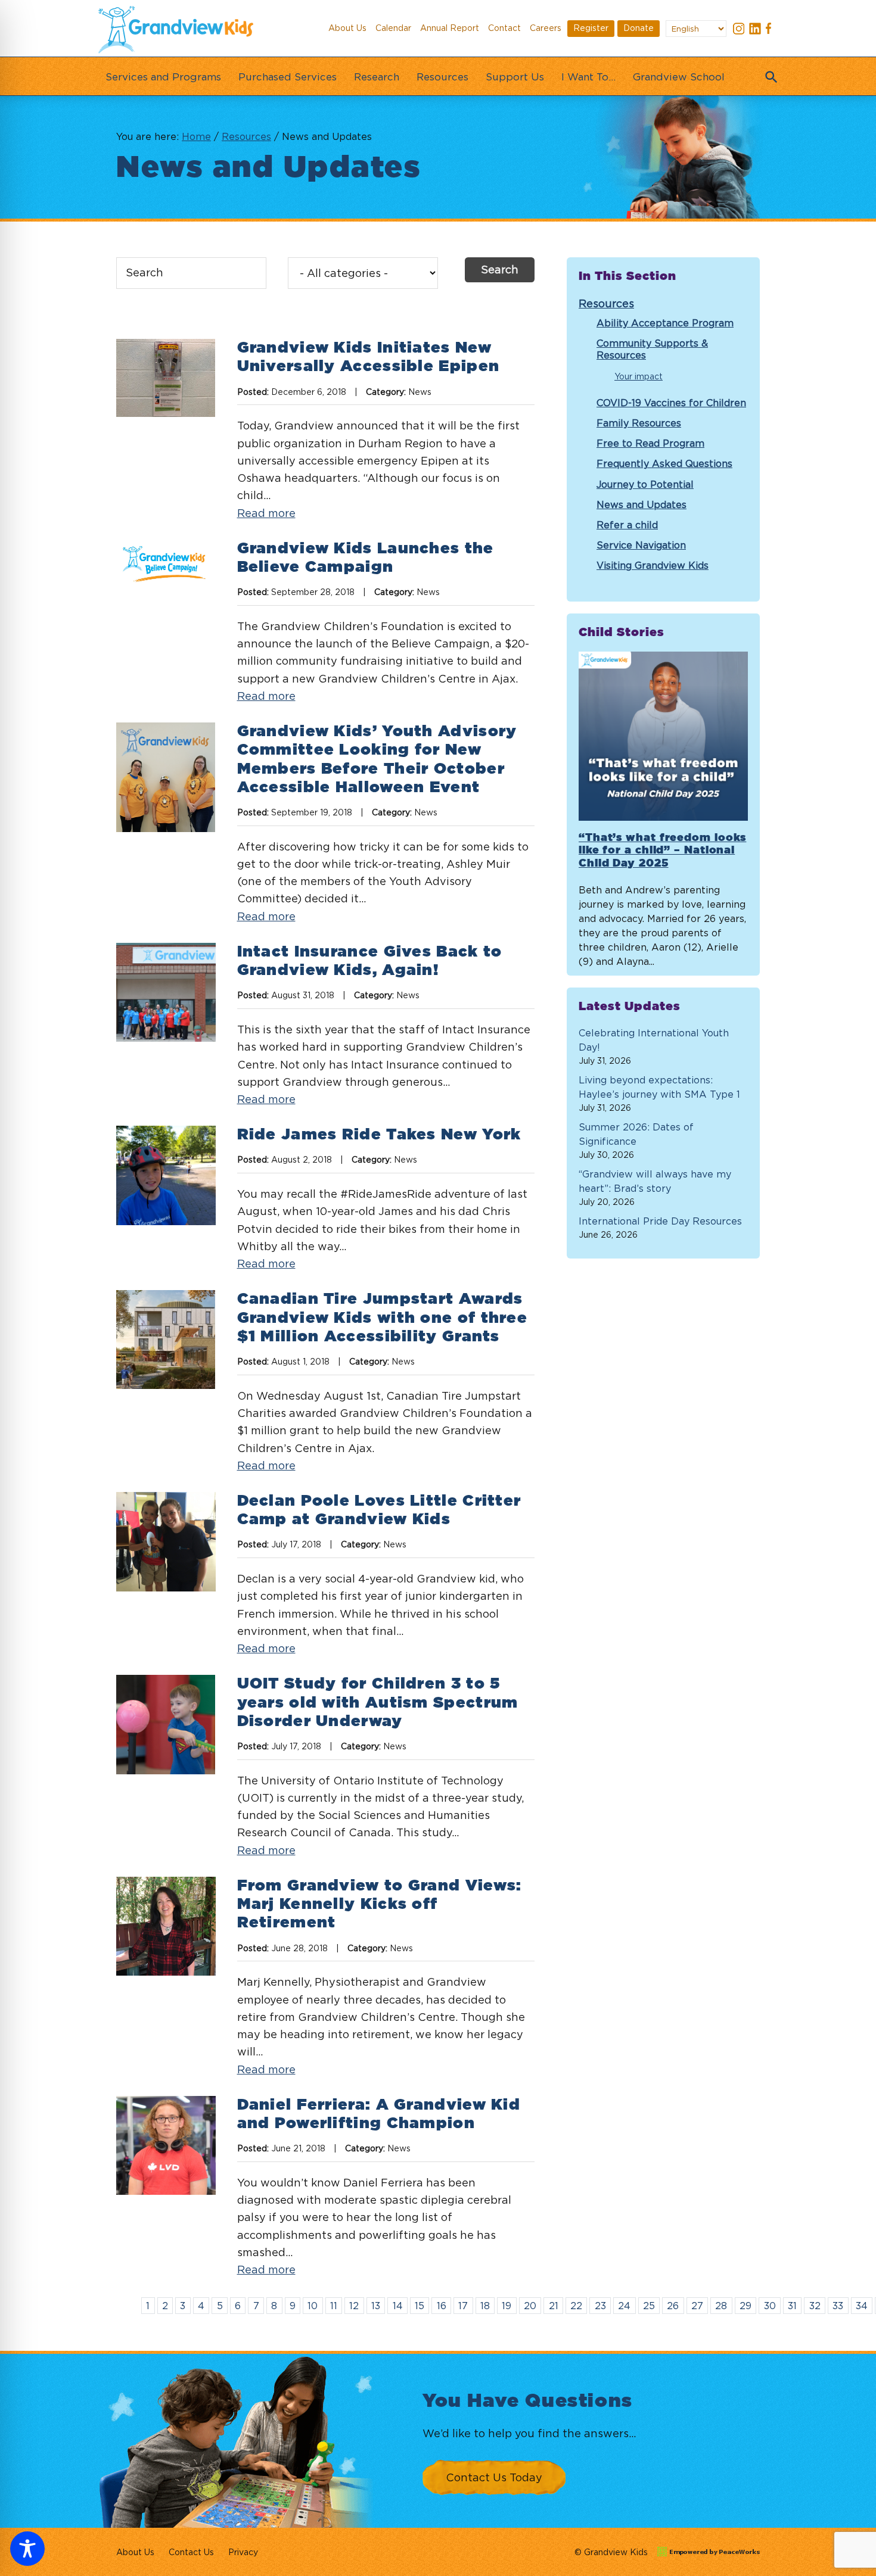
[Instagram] (739, 30)
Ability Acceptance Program (665, 323)
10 (313, 2306)
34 (862, 2306)
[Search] (769, 73)
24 (624, 2306)
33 (838, 2306)
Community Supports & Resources (652, 349)
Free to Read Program (650, 443)
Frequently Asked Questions (664, 463)
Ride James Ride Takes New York (379, 1135)
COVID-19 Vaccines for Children (671, 403)
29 (745, 2306)
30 (770, 2306)
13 (376, 2306)
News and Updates (642, 504)
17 (463, 2306)
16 (442, 2306)
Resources (606, 303)
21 (554, 2306)
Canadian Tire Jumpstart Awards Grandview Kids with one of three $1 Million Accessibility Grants (383, 1317)
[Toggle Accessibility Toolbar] (27, 2549)
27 (697, 2306)
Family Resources (639, 423)
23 (600, 2306)
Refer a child (627, 525)
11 (334, 2306)
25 (649, 2306)
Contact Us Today (494, 2477)
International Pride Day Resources (660, 1221)
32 (815, 2306)
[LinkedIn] (755, 30)
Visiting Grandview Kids (653, 565)
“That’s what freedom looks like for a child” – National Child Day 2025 (662, 851)
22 (576, 2306)
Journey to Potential (645, 484)
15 (420, 2306)
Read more (266, 513)
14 (398, 2306)
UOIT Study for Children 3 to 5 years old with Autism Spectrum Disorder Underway (378, 1702)
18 (485, 2306)
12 (354, 2306)
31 (792, 2306)
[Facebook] (771, 30)
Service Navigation (641, 545)
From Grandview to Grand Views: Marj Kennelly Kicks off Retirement (380, 1904)
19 (507, 2306)
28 (721, 2306)
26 (673, 2306)
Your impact (639, 376)
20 (530, 2306)
